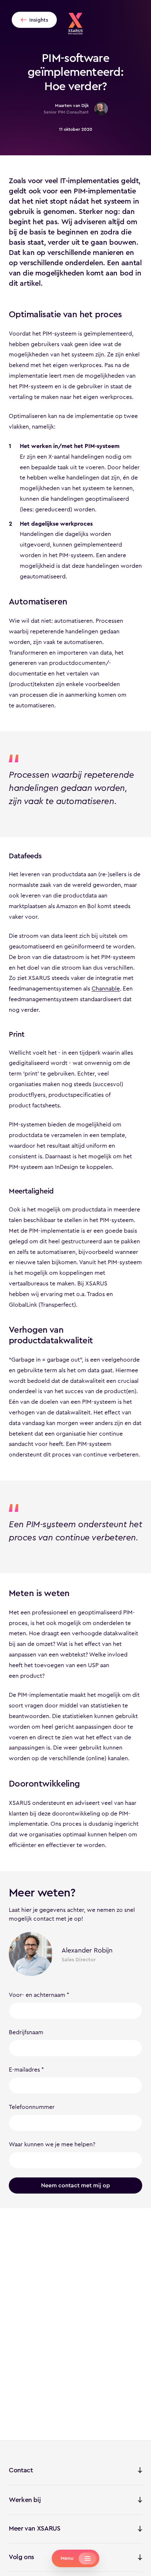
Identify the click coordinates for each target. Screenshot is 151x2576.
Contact (21, 2470)
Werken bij (25, 2500)
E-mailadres (24, 2070)
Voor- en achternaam (37, 1995)
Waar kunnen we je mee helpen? (52, 2144)
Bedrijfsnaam (26, 2032)
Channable (106, 989)
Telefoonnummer (32, 2107)
